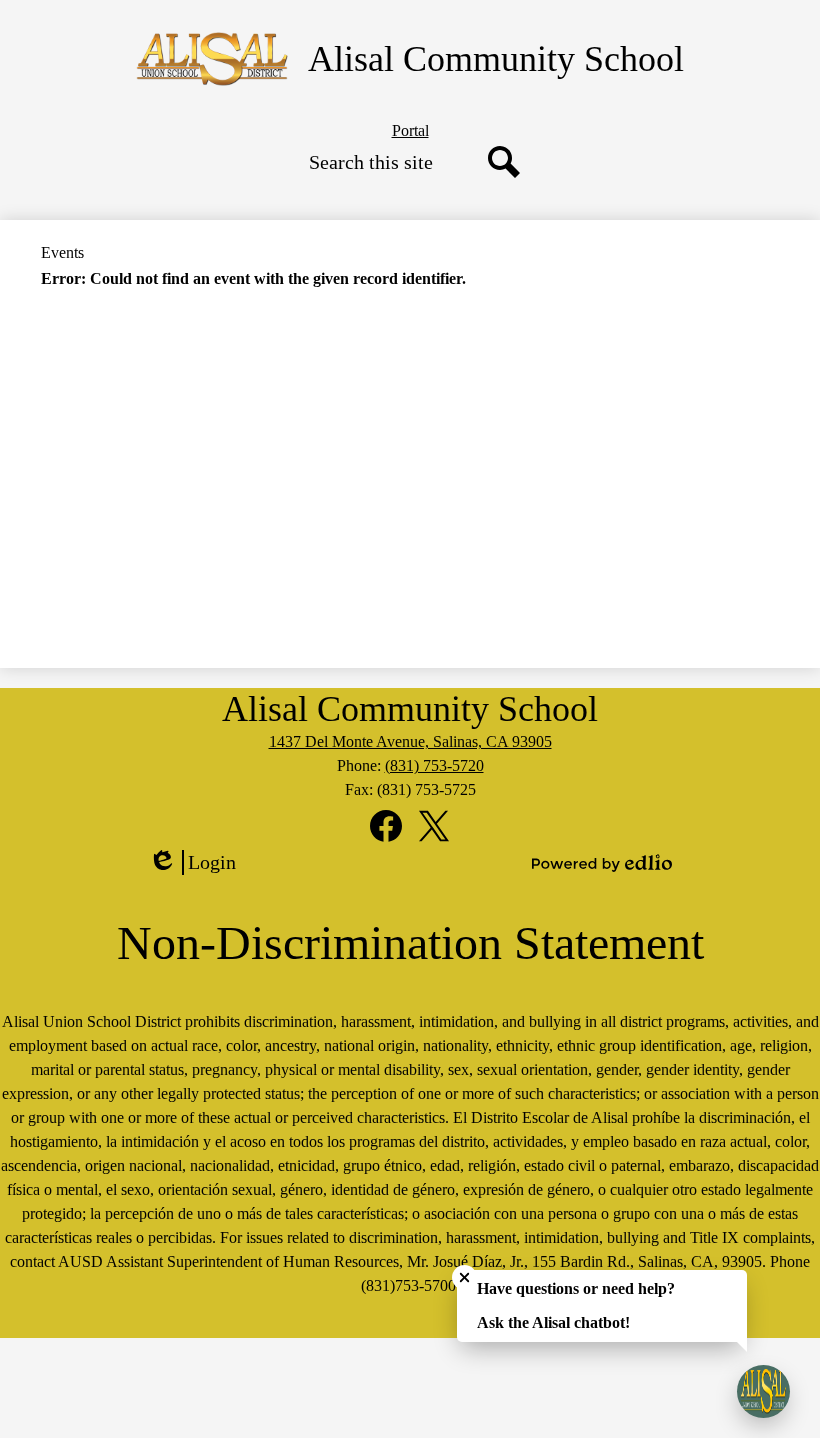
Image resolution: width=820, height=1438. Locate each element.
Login (199, 863)
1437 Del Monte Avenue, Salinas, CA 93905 (410, 741)
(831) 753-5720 (434, 765)
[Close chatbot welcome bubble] (464, 1277)
